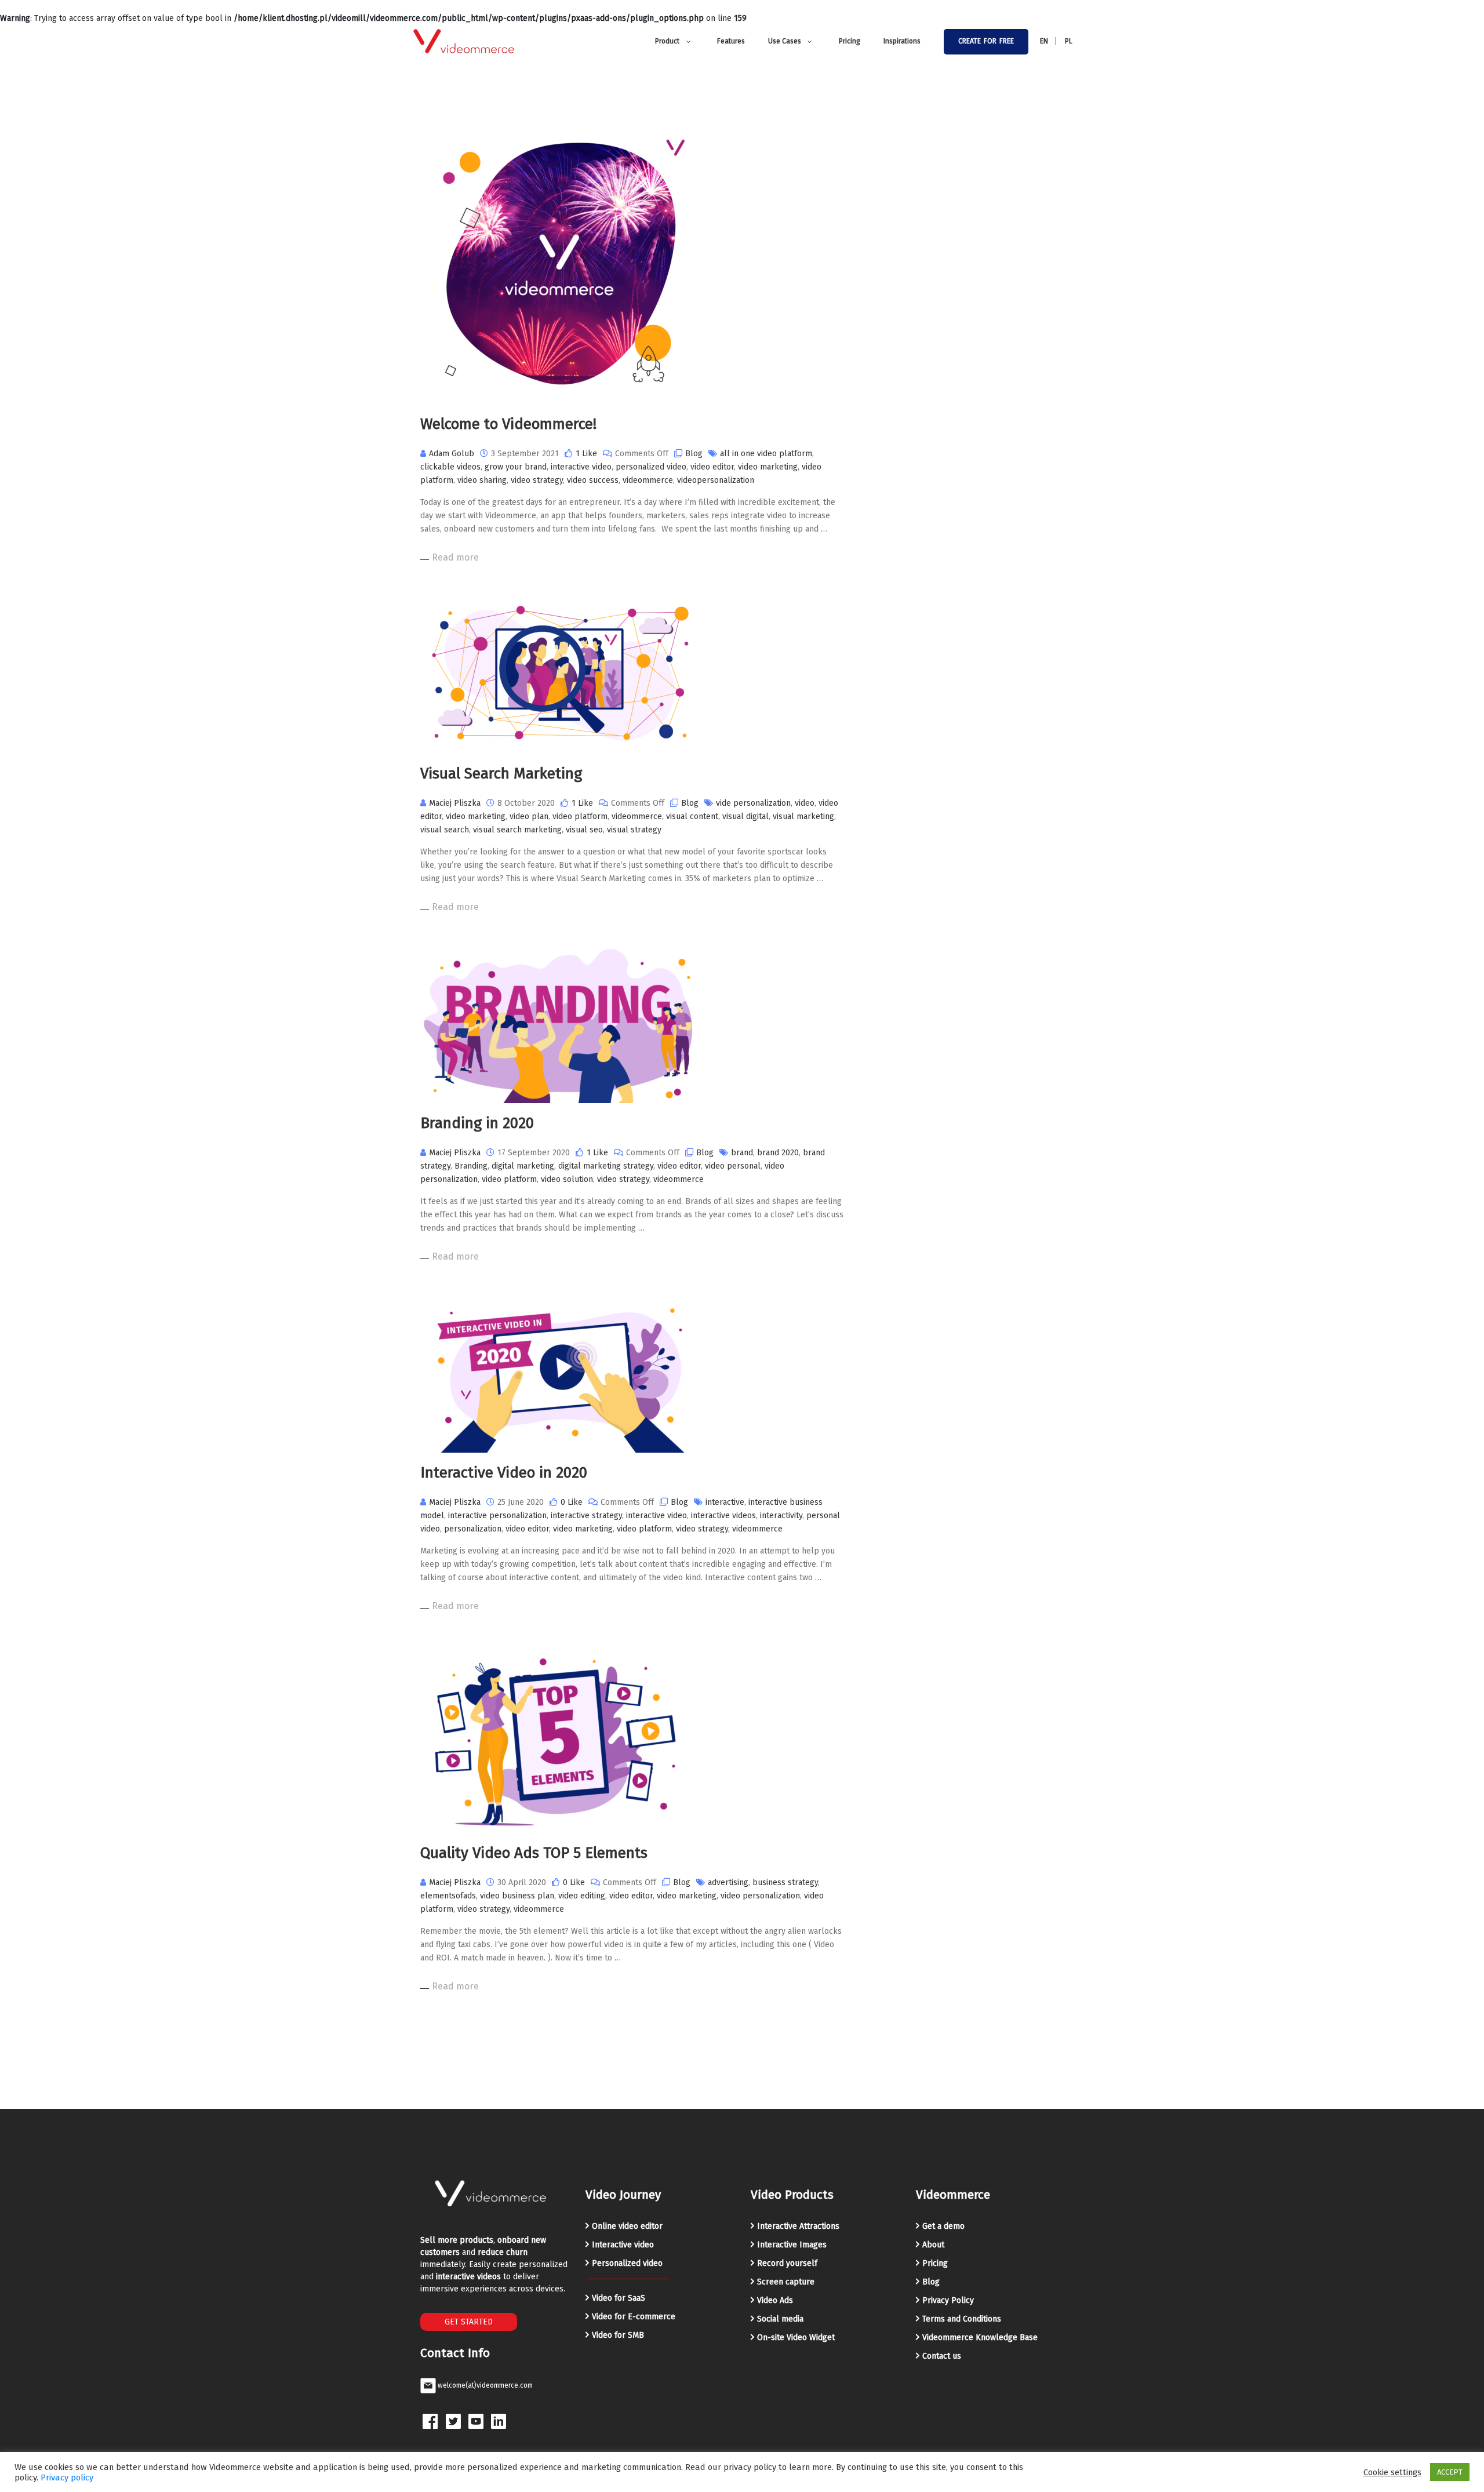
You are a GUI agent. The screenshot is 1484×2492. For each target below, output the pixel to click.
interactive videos (723, 1516)
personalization (473, 1529)
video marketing (768, 467)
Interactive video (623, 2245)
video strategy (537, 480)
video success (593, 480)
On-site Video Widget (796, 2338)
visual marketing (803, 816)
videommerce (648, 480)
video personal (733, 1166)
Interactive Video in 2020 (504, 1473)
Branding (471, 1166)
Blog (694, 454)
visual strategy (634, 830)
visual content (692, 816)
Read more (455, 557)
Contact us (942, 2356)
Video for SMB (618, 2335)
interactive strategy (586, 1516)
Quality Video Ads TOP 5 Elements (534, 1853)
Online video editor (627, 2226)
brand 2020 (778, 1153)
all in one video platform (766, 454)
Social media (780, 2319)
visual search (445, 830)
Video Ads (775, 2300)
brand (742, 1153)
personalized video (651, 467)
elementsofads (448, 1896)
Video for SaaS (619, 2298)
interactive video (581, 467)
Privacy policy (67, 2478)
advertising (728, 1882)
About (933, 2245)
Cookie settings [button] (1392, 2472)
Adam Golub (452, 454)
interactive (725, 1502)
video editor (712, 467)
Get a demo (943, 2226)
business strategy (785, 1882)
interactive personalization (497, 1516)
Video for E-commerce (634, 2317)
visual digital (745, 816)
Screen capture (786, 2282)
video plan (529, 816)
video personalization (760, 1896)
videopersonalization (716, 480)
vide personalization (753, 803)
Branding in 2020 (477, 1123)
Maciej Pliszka (455, 803)
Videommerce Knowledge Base (980, 2338)
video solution (567, 1179)
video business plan (517, 1896)
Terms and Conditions (962, 2319)
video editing (582, 1896)
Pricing (935, 2263)
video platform (580, 816)
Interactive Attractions (798, 2226)
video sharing (482, 480)
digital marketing (523, 1166)
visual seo (584, 830)
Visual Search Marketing (501, 774)
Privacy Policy (948, 2300)
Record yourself (787, 2263)
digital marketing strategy (606, 1166)
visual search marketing (517, 830)
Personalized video (627, 2263)
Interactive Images (792, 2245)
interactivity (781, 1516)
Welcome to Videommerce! (508, 424)
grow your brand (516, 467)
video (805, 803)
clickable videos (450, 467)
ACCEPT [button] (1450, 2472)
